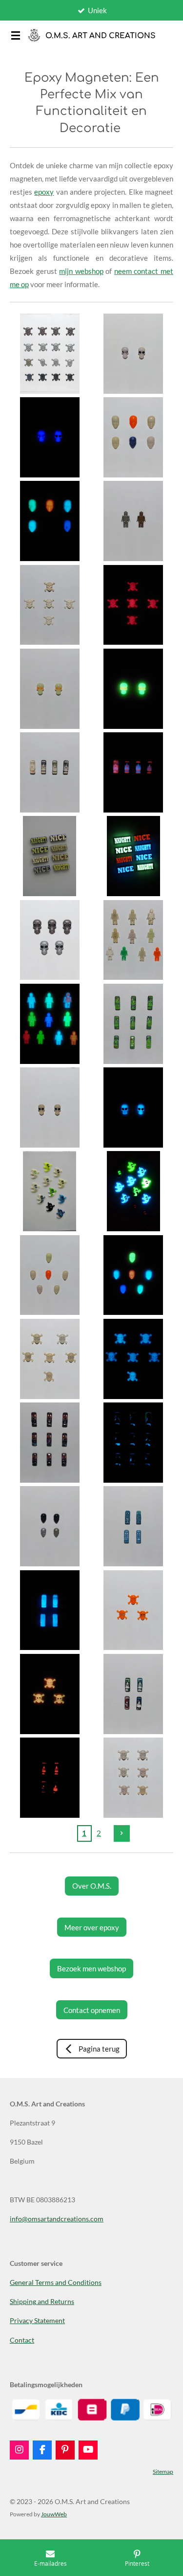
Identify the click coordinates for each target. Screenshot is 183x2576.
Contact (22, 2340)
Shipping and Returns (42, 2301)
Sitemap (163, 2471)
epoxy (44, 192)
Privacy (21, 2320)
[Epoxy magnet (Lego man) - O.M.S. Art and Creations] (133, 521)
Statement (49, 2320)
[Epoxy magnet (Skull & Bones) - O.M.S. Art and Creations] (50, 353)
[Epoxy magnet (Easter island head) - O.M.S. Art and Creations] (50, 772)
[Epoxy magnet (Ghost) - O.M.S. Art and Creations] (50, 1191)
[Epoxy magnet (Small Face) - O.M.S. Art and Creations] (50, 1275)
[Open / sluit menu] (16, 35)
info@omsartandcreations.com (57, 2219)
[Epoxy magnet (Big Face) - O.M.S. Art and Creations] (133, 437)
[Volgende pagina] (122, 1833)
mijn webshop (81, 271)
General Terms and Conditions (56, 2282)
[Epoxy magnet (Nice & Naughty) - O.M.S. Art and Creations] (50, 856)
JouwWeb (54, 2514)
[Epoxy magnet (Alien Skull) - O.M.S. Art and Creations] (133, 353)
